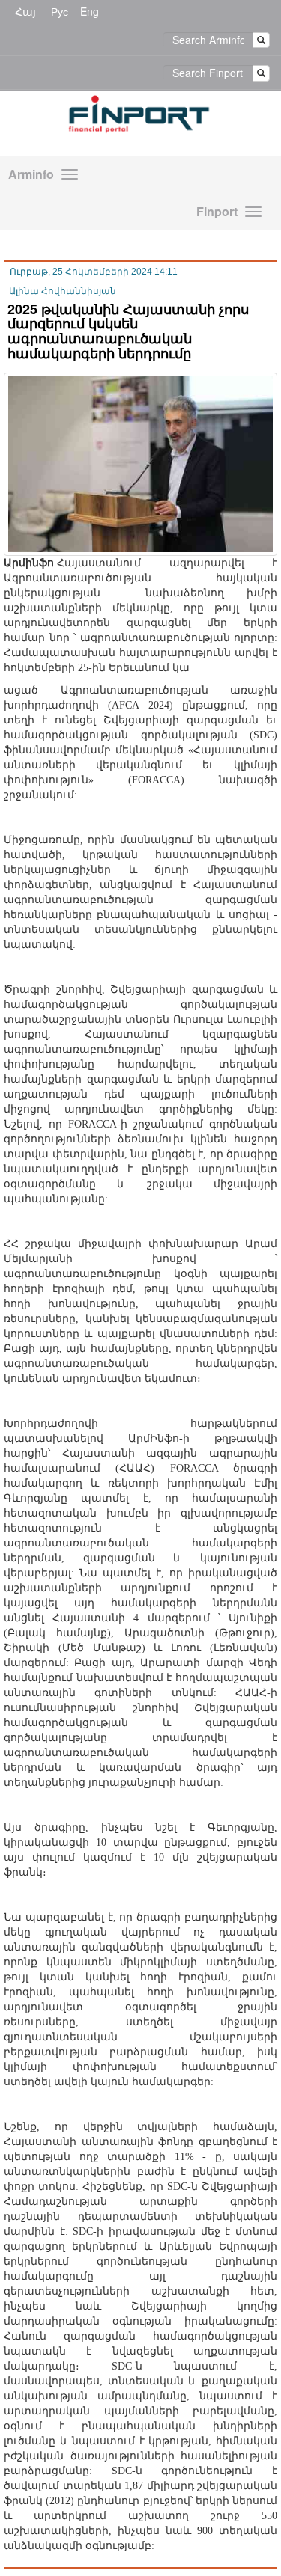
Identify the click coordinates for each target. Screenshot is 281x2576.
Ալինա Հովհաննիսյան (63, 291)
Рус (60, 11)
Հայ (25, 11)
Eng (90, 11)
